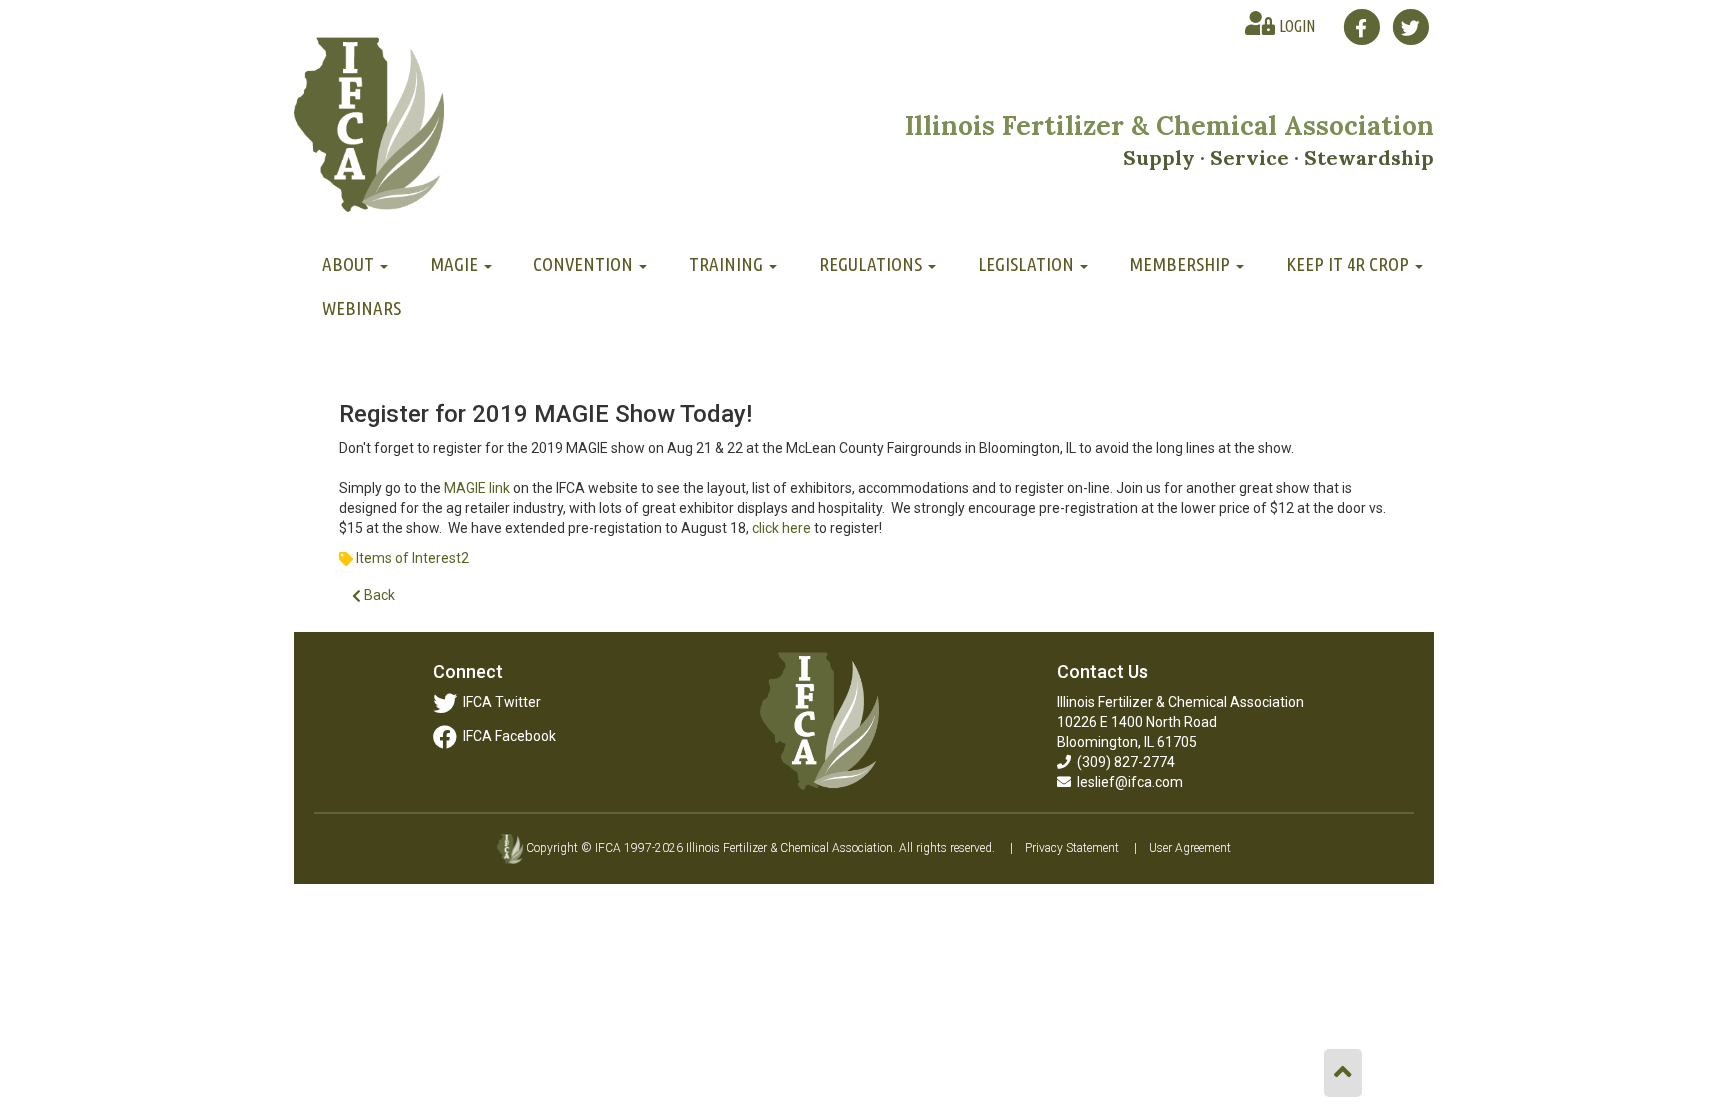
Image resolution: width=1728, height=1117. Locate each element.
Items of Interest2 (412, 558)
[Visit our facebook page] (1361, 27)
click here (781, 528)
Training (728, 264)
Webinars (361, 308)
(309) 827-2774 (1123, 762)
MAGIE (456, 264)
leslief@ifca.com (1127, 782)
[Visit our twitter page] (1410, 27)
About (350, 264)
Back (378, 595)
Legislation (1028, 264)
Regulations (872, 264)
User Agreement (1190, 848)
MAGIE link (477, 488)
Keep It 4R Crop (1349, 264)
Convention (585, 264)
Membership (1181, 264)
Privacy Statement (1072, 848)
